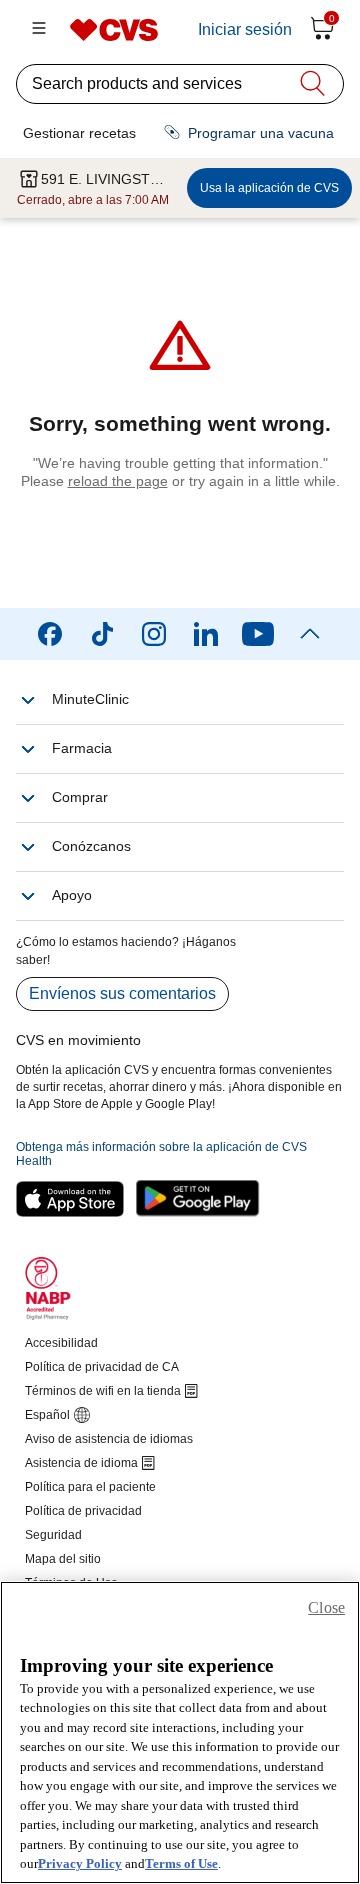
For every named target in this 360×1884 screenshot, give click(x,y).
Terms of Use (181, 1863)
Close (326, 1607)
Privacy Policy (80, 1863)
